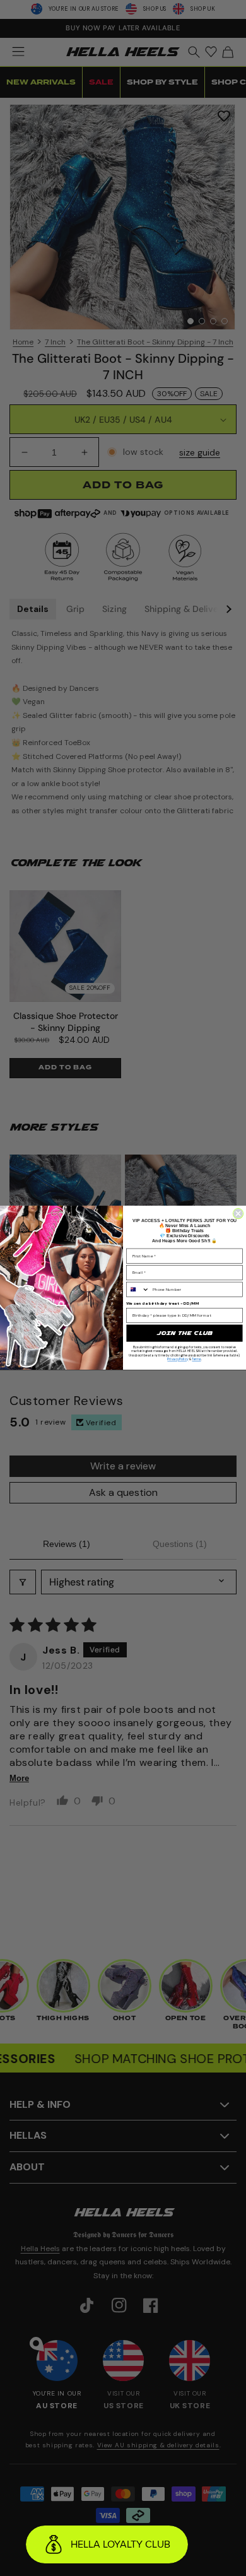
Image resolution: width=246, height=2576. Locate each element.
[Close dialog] (238, 1214)
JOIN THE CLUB (184, 1333)
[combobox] (138, 1290)
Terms (196, 1360)
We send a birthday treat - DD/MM (162, 1303)
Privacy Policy (178, 1360)
